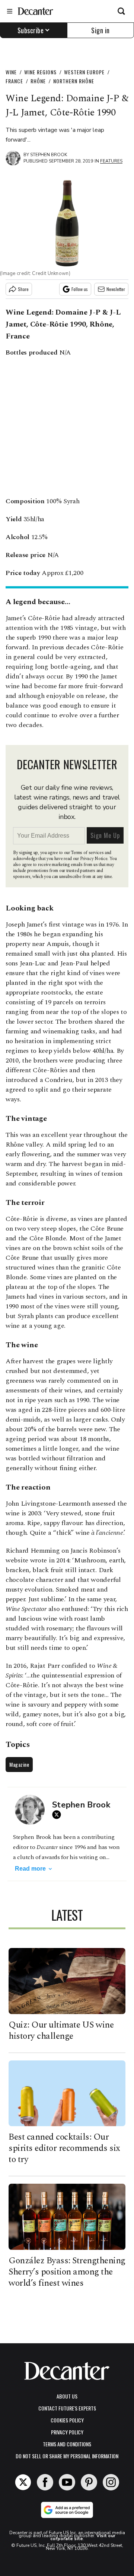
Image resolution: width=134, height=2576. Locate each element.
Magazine (19, 1764)
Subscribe (31, 30)
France (14, 81)
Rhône (38, 81)
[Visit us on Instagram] (111, 2482)
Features (111, 161)
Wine (11, 72)
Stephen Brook (49, 155)
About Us (67, 2396)
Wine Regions (40, 72)
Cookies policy (67, 2420)
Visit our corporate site (83, 2537)
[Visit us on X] (23, 2482)
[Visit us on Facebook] (45, 2482)
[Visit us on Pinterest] (89, 2482)
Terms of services (88, 853)
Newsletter (116, 289)
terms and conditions (67, 2444)
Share (23, 289)
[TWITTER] (58, 1815)
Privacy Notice (94, 859)
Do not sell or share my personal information (67, 2456)
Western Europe (84, 72)
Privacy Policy (67, 2432)
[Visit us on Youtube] (67, 2482)
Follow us (80, 289)
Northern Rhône (74, 81)
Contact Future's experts (67, 2408)
